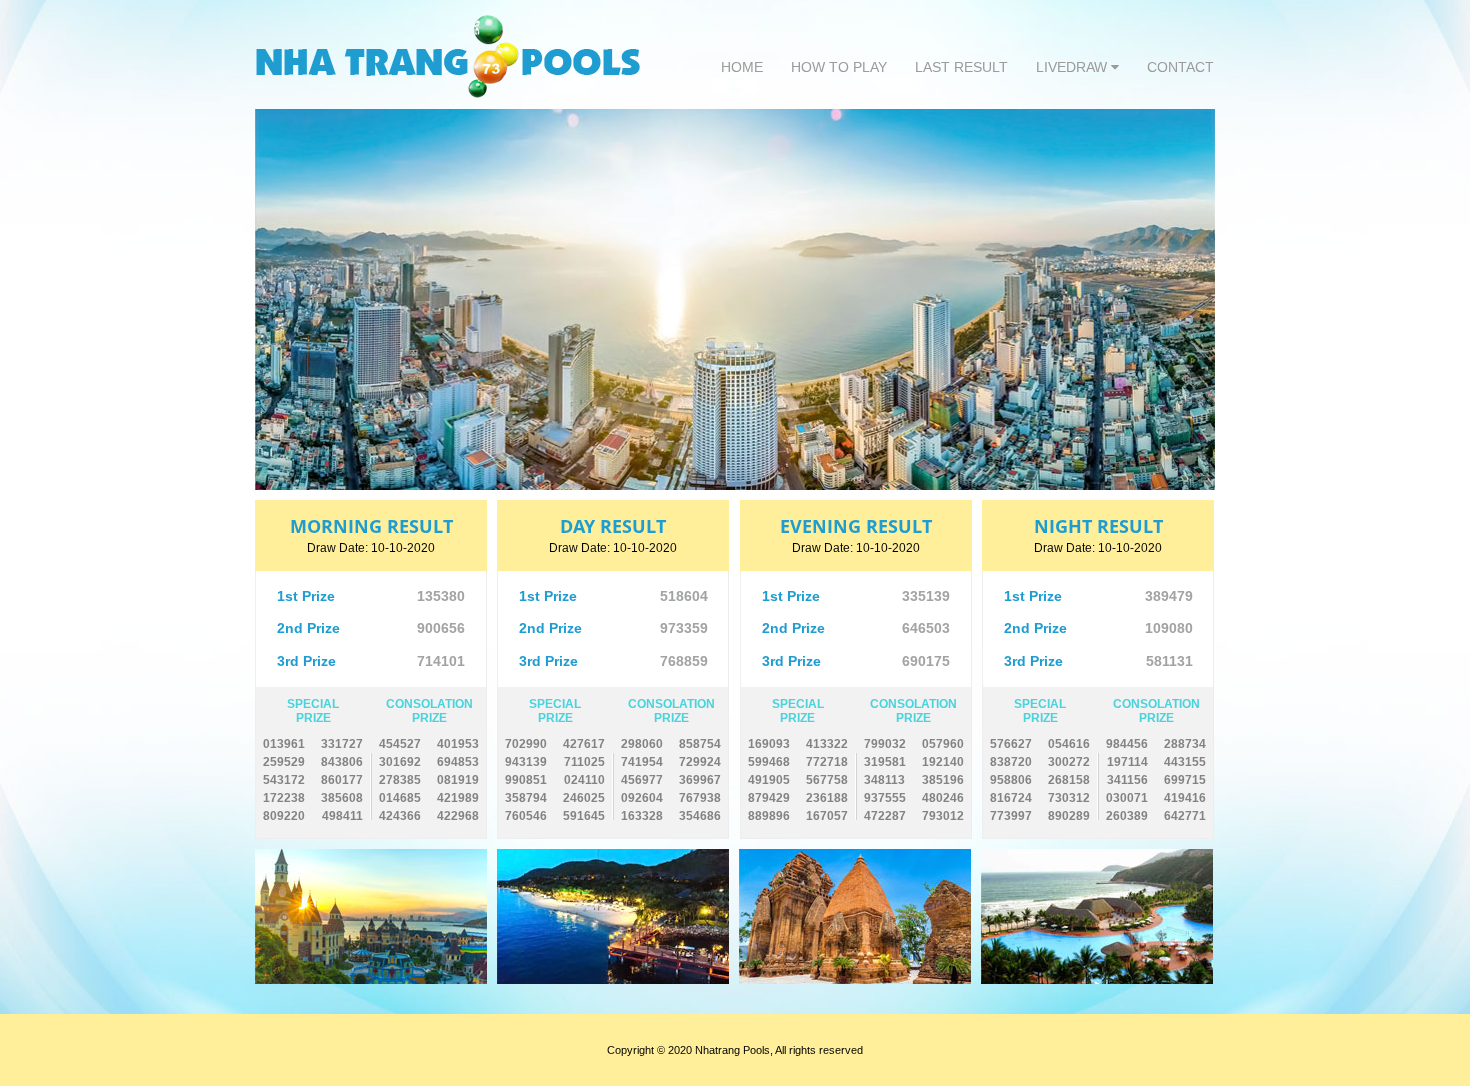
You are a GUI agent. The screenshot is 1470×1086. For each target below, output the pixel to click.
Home (742, 67)
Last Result (961, 67)
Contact (1180, 67)
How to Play (839, 67)
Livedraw (1073, 67)
